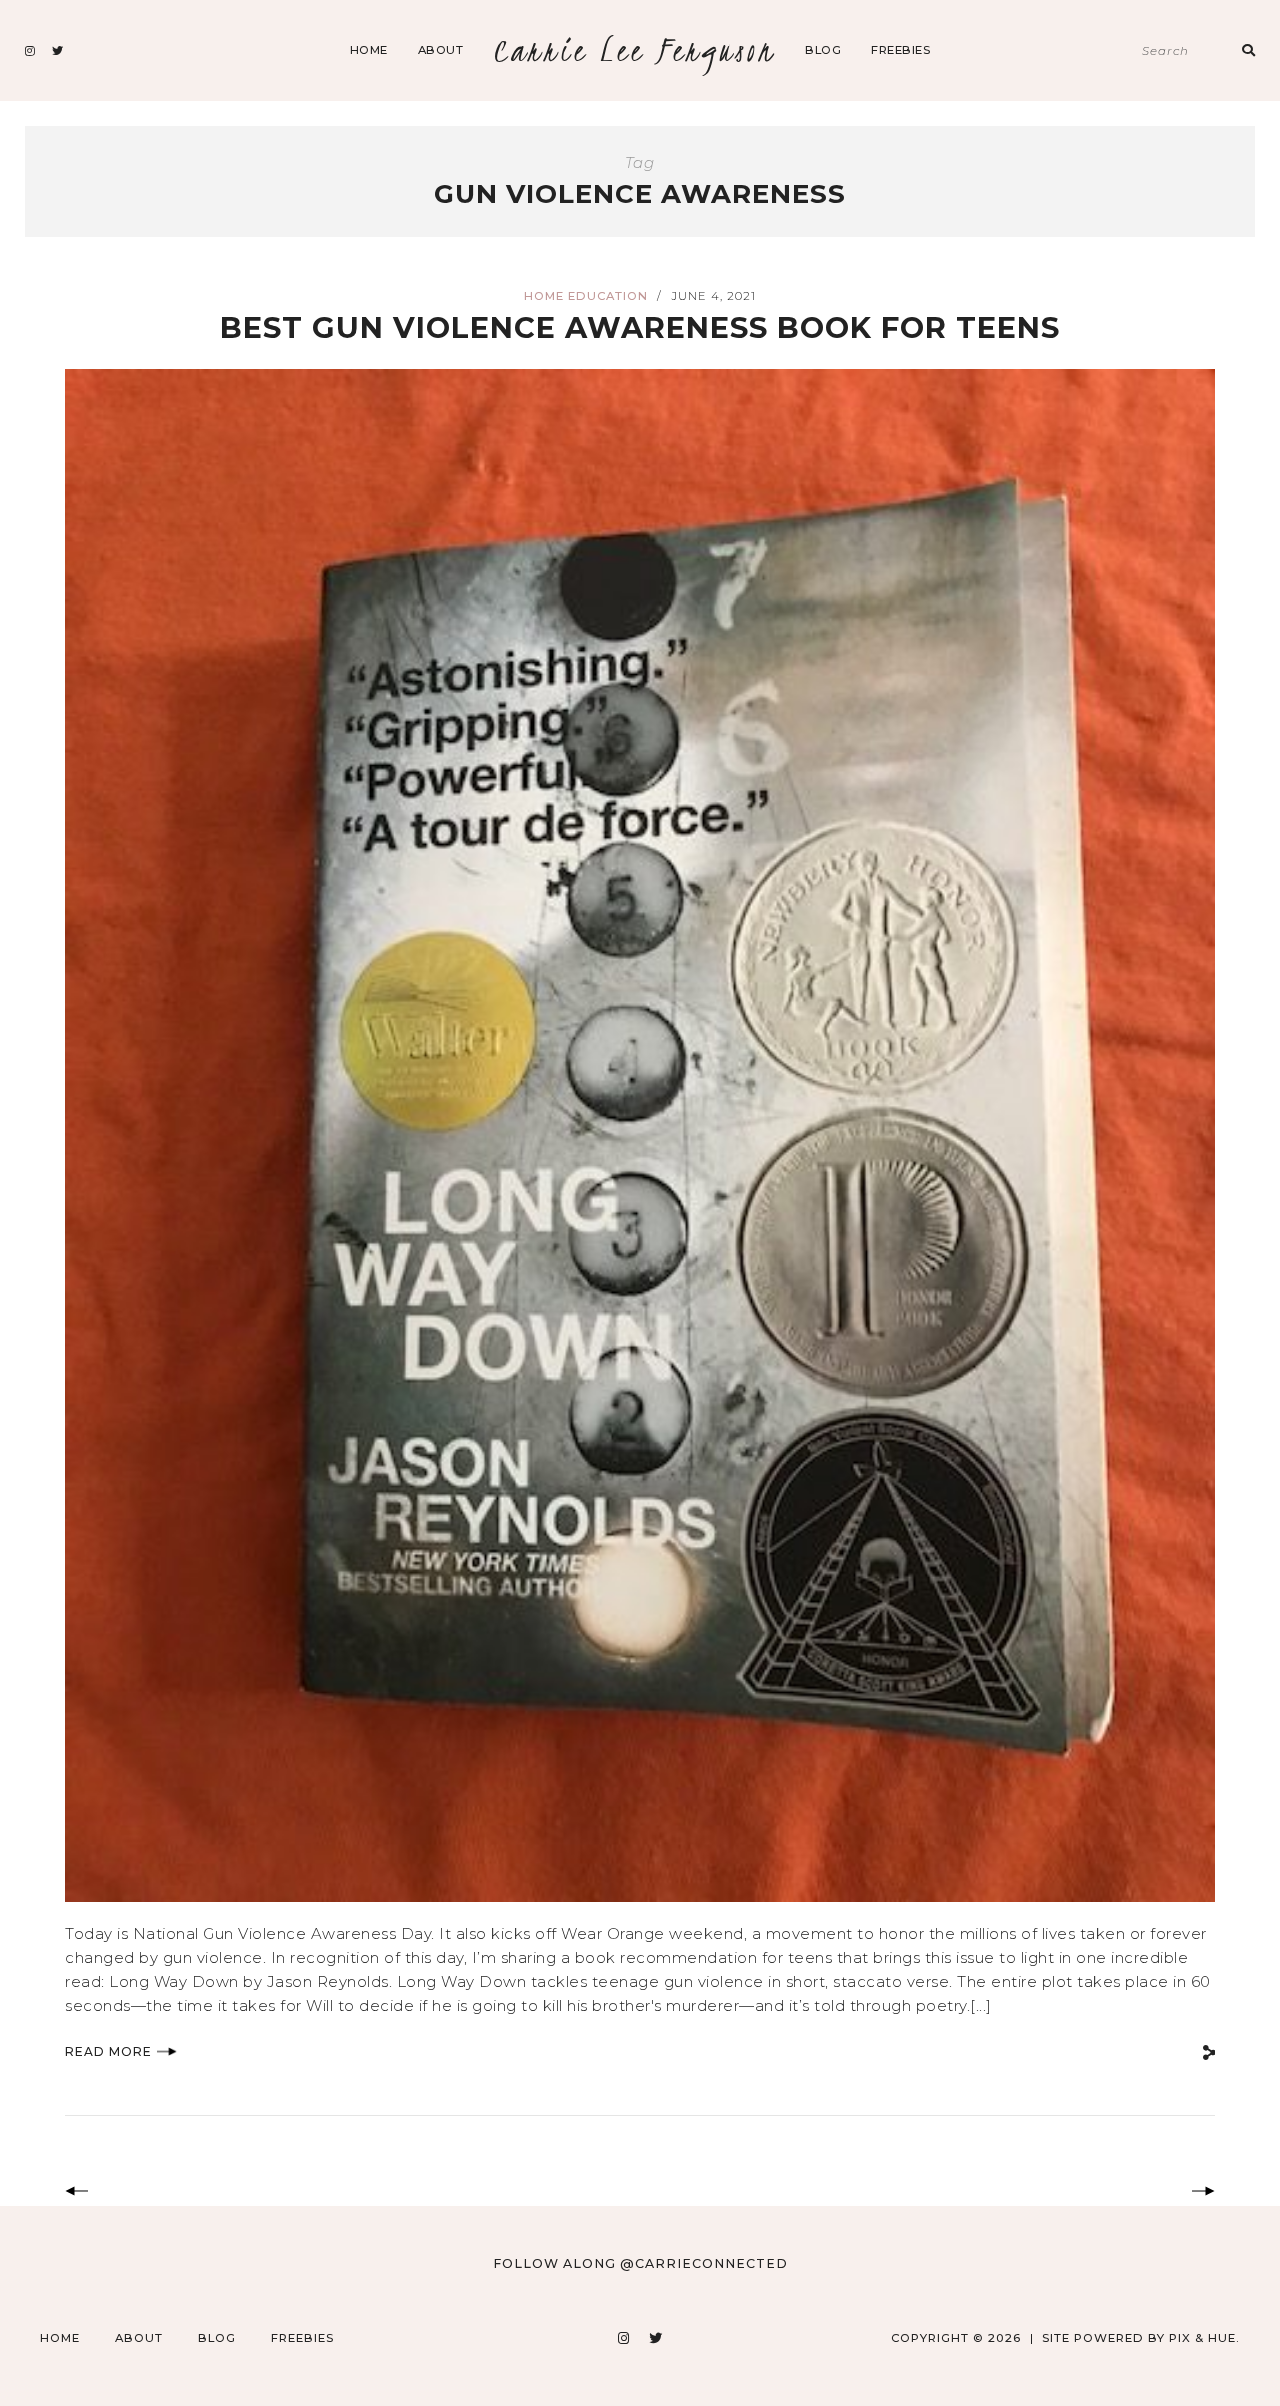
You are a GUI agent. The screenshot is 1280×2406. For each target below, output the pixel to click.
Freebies (900, 50)
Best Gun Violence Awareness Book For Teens (640, 327)
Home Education (586, 296)
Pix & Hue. (1204, 2338)
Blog (823, 50)
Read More (108, 2051)
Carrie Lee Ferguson (634, 50)
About (441, 50)
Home (369, 50)
